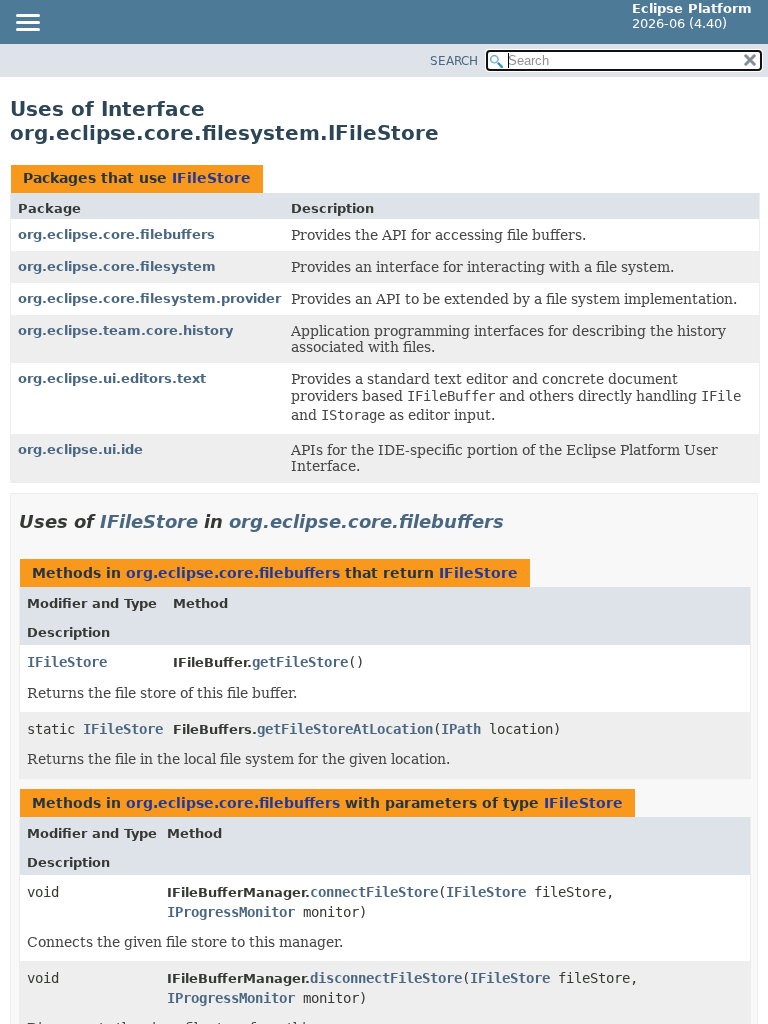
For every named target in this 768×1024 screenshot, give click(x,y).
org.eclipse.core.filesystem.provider (149, 298)
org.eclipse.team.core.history (125, 330)
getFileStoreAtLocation (345, 729)
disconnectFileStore (386, 978)
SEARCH (454, 61)
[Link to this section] (518, 521)
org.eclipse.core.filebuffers (116, 234)
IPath (461, 729)
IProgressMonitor (231, 912)
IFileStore (211, 178)
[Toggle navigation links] (27, 24)
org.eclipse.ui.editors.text (112, 378)
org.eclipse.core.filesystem (117, 266)
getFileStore (300, 662)
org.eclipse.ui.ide (80, 449)
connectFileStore (374, 892)
